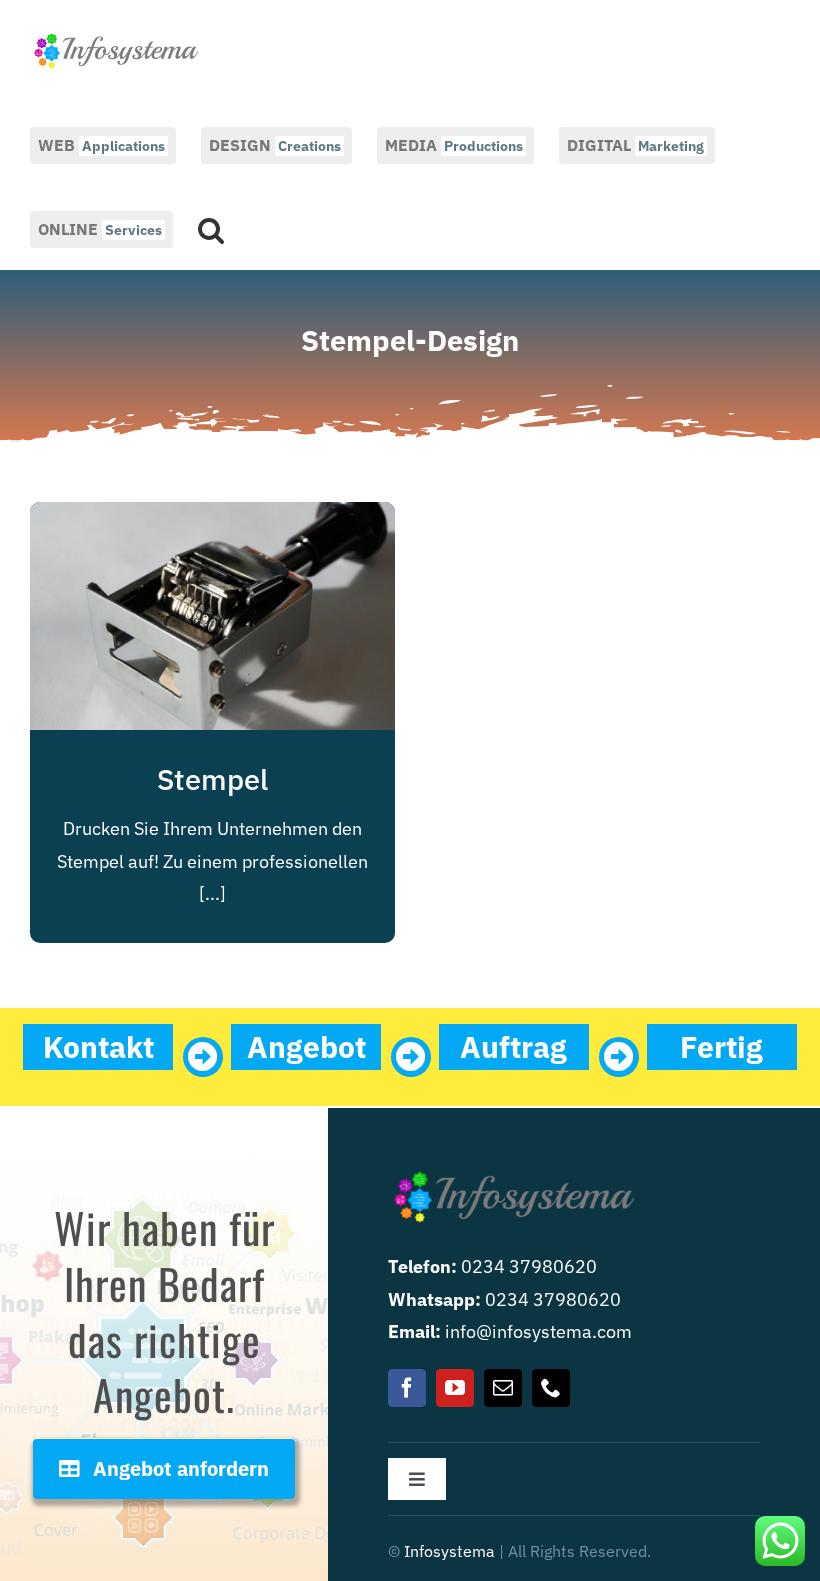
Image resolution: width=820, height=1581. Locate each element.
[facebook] (407, 1388)
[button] (211, 228)
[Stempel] (212, 517)
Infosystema (449, 1551)
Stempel (212, 779)
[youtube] (455, 1388)
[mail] (503, 1388)
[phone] (551, 1388)
